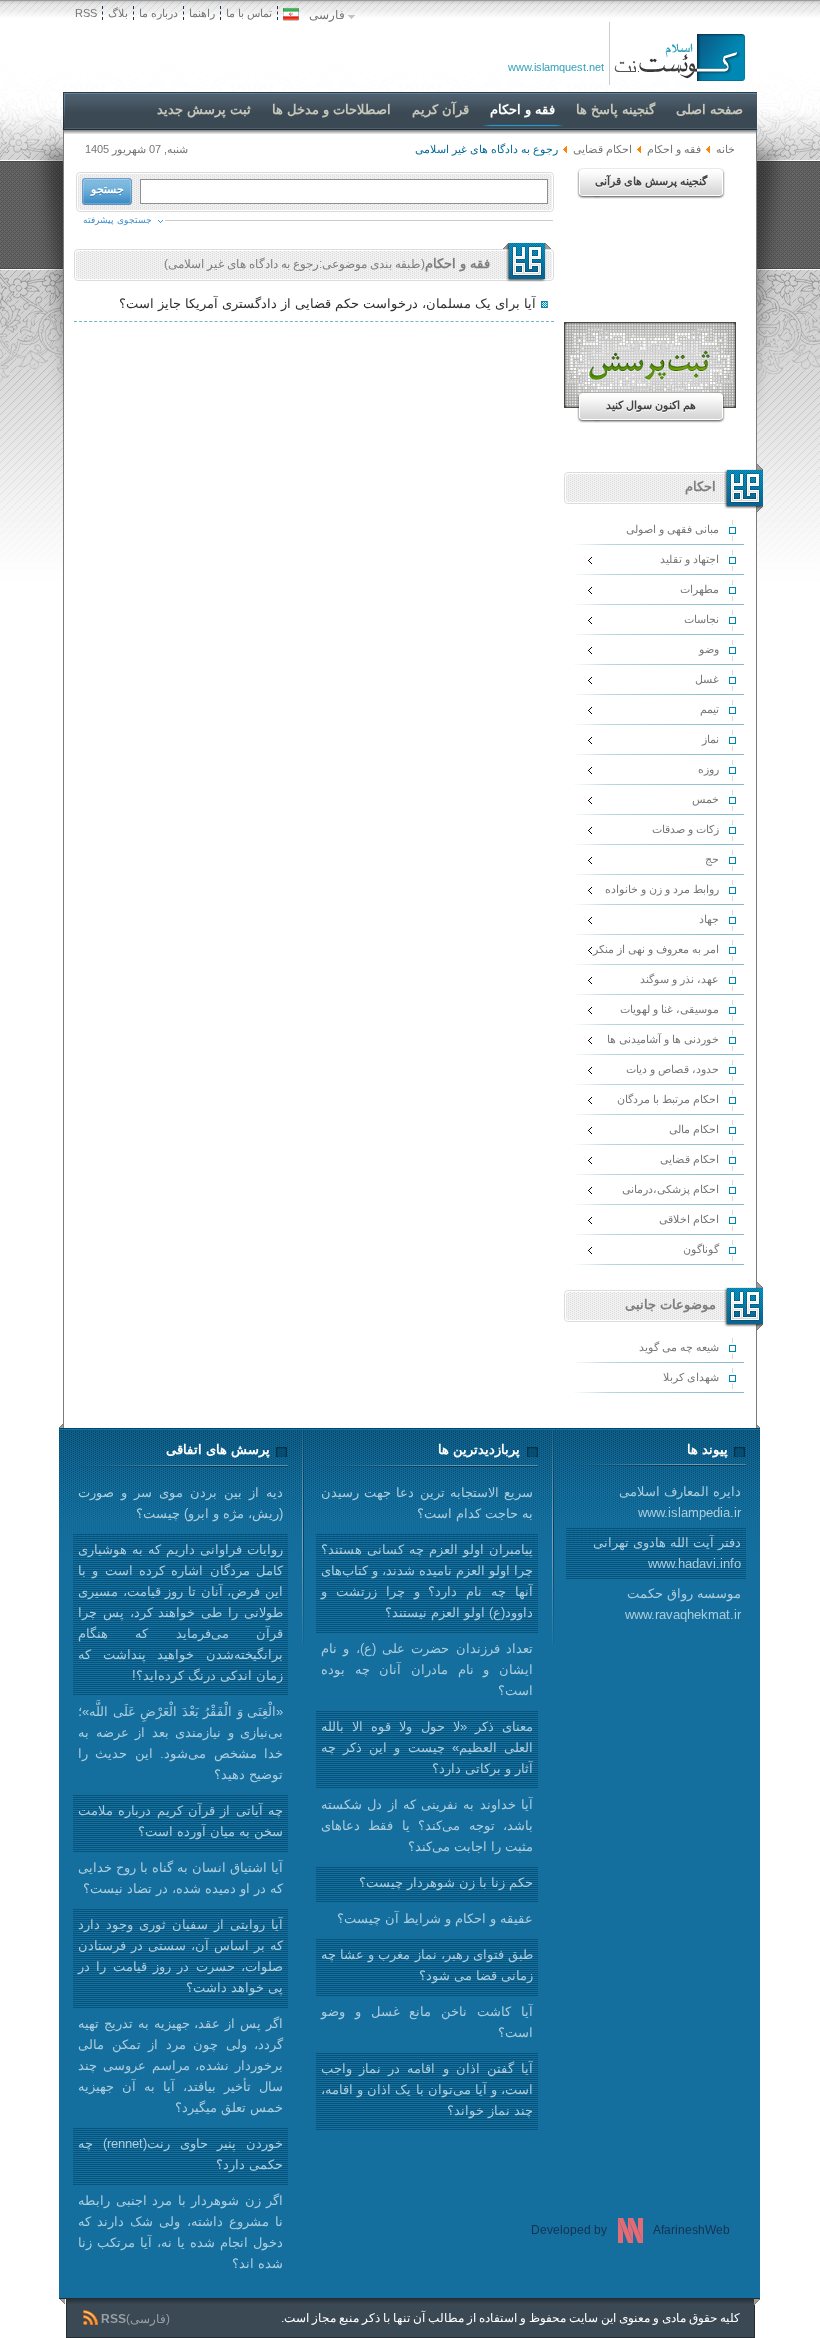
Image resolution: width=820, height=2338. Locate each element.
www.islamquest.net (556, 67)
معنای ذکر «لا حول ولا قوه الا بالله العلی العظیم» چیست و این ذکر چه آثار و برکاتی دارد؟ (427, 1747)
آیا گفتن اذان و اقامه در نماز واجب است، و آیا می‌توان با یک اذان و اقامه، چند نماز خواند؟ (427, 2089)
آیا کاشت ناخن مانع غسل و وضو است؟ (427, 2022)
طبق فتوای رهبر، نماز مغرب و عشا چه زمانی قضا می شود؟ (427, 1965)
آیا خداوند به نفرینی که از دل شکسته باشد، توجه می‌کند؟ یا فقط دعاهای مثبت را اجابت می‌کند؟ (427, 1825)
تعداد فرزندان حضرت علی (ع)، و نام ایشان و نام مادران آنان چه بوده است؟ (427, 1669)
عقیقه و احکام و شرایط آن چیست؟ (435, 1918)
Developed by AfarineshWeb (630, 2230)
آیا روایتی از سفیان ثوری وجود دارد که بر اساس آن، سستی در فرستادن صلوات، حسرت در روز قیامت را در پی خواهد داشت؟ (180, 1956)
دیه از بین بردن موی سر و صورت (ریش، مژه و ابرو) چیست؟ (180, 1503)
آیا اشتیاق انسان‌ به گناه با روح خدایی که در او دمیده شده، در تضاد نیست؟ (180, 1878)
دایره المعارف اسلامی (680, 1502)
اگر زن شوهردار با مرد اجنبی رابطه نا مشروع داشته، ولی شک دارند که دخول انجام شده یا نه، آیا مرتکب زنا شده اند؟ (180, 2232)
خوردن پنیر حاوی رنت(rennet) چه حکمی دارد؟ (180, 2154)
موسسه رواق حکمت (683, 1604)
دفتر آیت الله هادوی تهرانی (667, 1553)
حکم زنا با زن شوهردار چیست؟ (446, 1882)
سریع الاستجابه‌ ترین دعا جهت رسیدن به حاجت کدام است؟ (427, 1503)
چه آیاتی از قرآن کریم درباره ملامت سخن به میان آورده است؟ (180, 1821)
